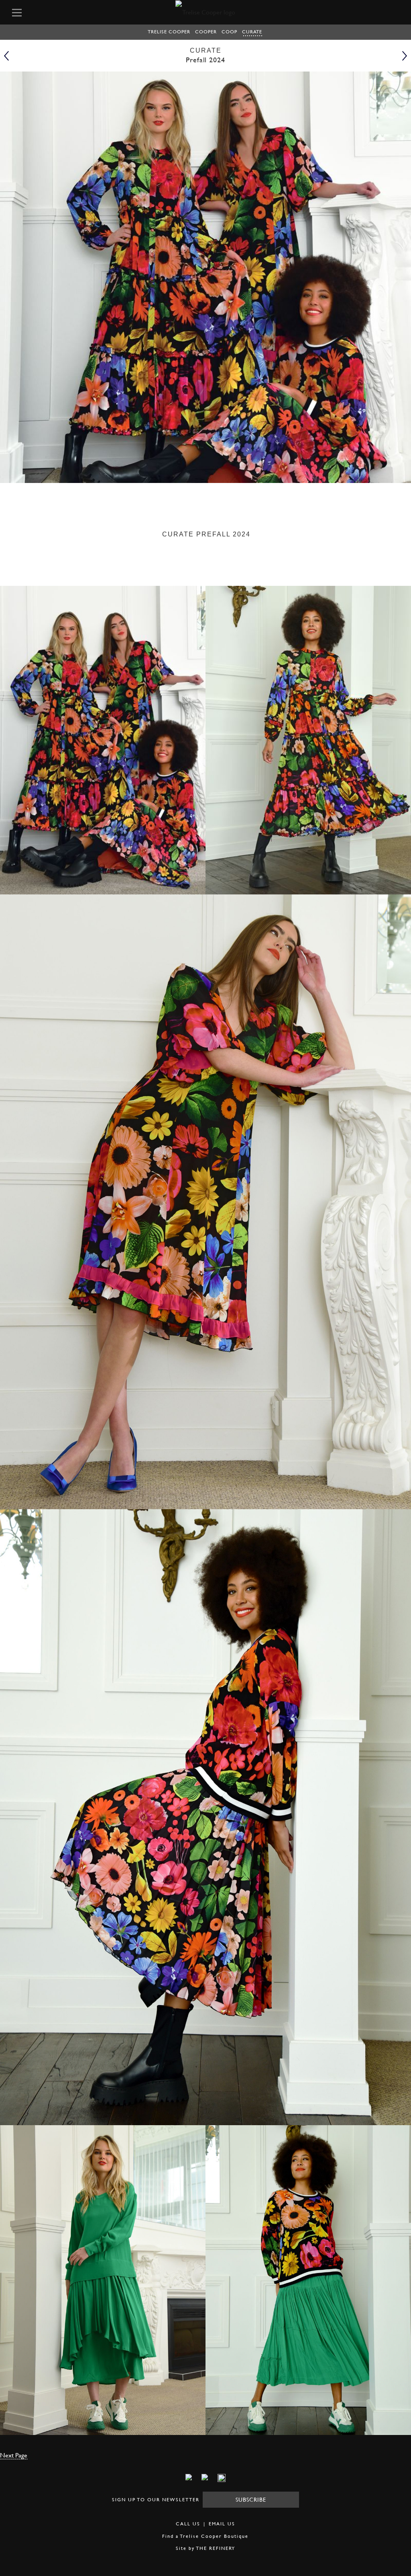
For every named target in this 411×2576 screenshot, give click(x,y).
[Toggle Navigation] (29, 12)
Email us (222, 2524)
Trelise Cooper (169, 32)
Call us (188, 2524)
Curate (252, 32)
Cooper (206, 32)
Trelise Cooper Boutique (214, 2536)
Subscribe (251, 2499)
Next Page (14, 2455)
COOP (229, 32)
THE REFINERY (216, 2548)
